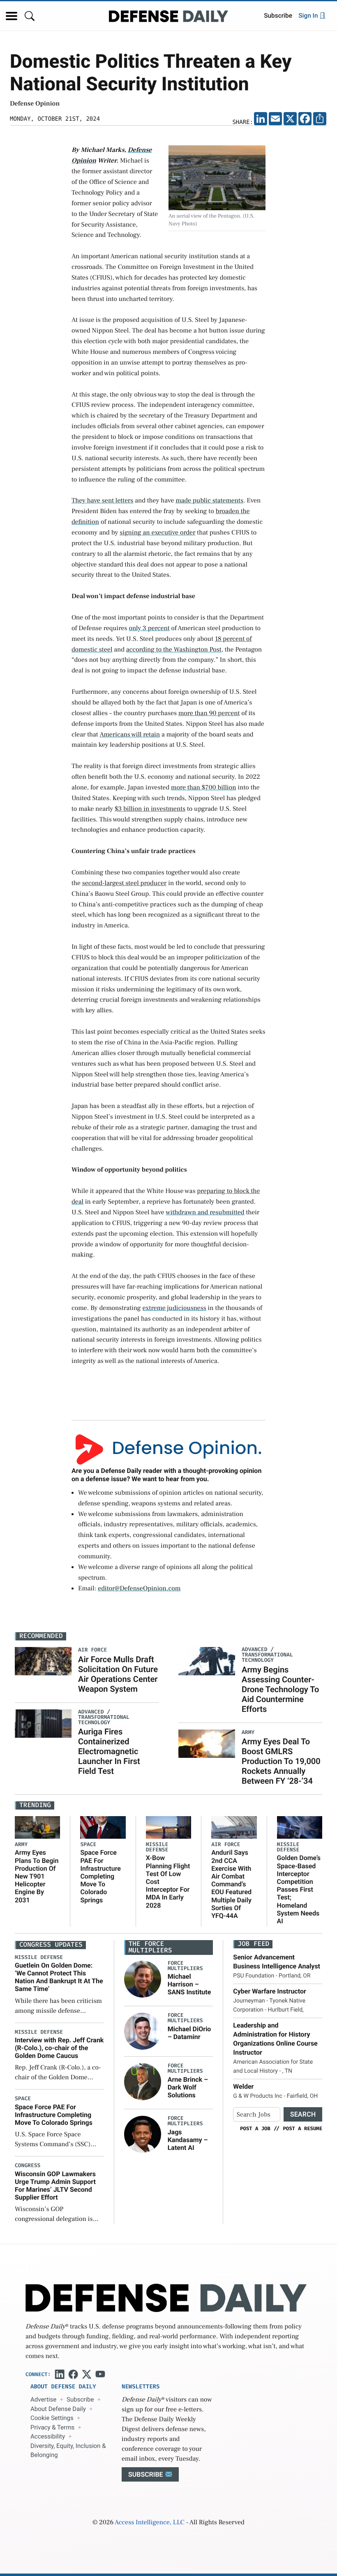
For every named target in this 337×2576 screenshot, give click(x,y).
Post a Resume (302, 2129)
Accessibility (48, 2436)
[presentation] (143, 1979)
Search (303, 2114)
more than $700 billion (204, 788)
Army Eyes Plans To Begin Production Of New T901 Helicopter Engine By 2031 (37, 1876)
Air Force (226, 1845)
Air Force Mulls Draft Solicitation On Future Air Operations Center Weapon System (118, 1674)
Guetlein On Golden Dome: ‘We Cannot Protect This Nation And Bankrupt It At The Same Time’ (59, 1977)
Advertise (43, 2399)
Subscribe (278, 16)
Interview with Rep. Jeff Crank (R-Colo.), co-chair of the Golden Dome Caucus (59, 2048)
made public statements (209, 501)
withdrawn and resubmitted (205, 1213)
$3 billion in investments (150, 809)
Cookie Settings (52, 2418)
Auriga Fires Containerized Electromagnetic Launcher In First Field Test (109, 1751)
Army (21, 1845)
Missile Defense (157, 1847)
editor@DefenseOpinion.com (139, 1589)
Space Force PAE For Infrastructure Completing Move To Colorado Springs (100, 1876)
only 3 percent (149, 629)
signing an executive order (157, 533)
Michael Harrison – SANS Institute (189, 1984)
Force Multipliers (185, 1966)
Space (88, 1845)
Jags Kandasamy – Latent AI (188, 2140)
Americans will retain (130, 735)
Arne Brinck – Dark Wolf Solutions (188, 2087)
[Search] (30, 16)
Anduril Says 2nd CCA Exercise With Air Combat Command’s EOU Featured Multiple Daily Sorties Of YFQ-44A (231, 1884)
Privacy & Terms (52, 2427)
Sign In (309, 16)
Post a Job (255, 2129)
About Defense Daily (58, 2409)
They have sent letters (102, 501)
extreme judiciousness (174, 1308)
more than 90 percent (209, 713)
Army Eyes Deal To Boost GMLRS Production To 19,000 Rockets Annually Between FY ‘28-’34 (281, 1761)
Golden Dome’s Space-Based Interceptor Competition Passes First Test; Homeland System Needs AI (299, 1889)
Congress (28, 2166)
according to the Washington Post (174, 650)
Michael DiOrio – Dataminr (189, 2033)
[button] (12, 16)
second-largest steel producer (125, 883)
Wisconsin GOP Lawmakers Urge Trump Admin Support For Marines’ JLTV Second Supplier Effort (55, 2186)
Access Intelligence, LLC (150, 2523)
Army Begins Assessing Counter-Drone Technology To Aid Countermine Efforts (280, 1689)
